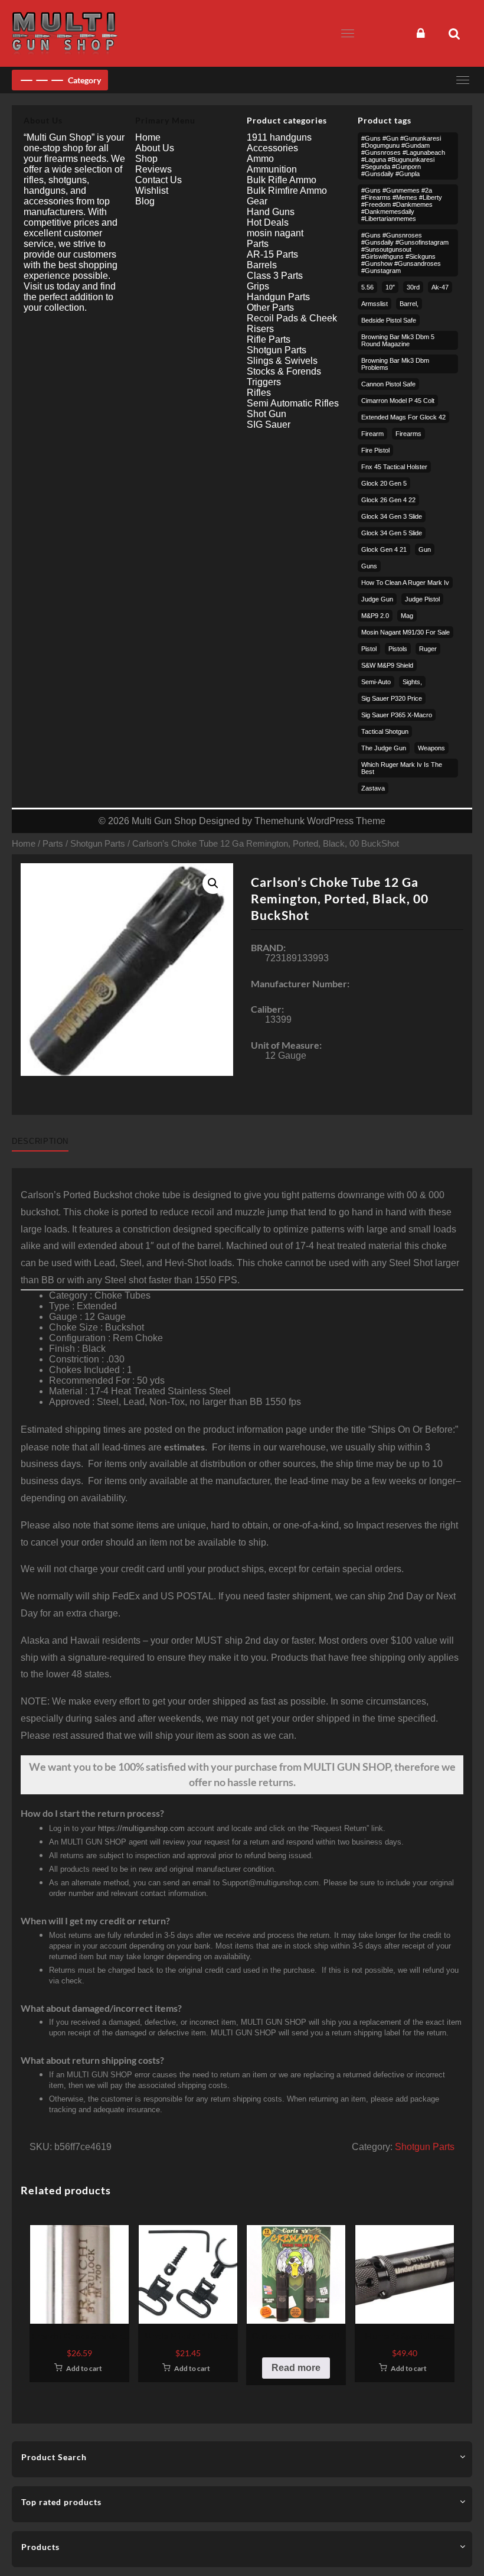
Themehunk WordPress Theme (320, 821)
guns (369, 566)
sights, (412, 682)
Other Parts (270, 308)
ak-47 (440, 287)
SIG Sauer (269, 425)
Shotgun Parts (98, 844)
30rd (413, 287)
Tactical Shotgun (385, 731)
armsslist (375, 304)
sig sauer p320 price (392, 698)
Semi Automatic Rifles (293, 403)
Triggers (264, 382)
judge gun (377, 599)
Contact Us (158, 180)
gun (425, 549)
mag (407, 616)
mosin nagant (275, 233)
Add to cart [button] (84, 2368)
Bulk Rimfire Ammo (287, 191)
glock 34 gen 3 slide (392, 516)
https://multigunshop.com (141, 1828)
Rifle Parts (269, 339)
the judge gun (384, 748)
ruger (428, 649)
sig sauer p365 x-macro (397, 715)
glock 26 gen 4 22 (388, 500)
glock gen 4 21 (384, 549)
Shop (146, 159)
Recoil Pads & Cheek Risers (292, 323)
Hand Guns (271, 212)
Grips (258, 286)
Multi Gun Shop (164, 821)
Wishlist (152, 191)
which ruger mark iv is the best (402, 768)
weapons (431, 748)
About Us (155, 148)
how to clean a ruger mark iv (405, 583)
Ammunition (272, 169)
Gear (257, 201)
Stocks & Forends (284, 371)
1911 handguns (279, 137)
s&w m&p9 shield (387, 665)
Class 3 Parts (275, 276)
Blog (145, 201)
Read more (296, 2368)
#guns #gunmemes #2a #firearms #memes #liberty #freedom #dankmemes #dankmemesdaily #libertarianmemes (402, 204)
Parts (53, 844)
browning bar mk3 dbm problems (395, 364)
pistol (369, 649)
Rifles (259, 393)
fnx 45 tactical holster (394, 467)
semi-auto (376, 682)
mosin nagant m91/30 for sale (405, 632)
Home (24, 844)
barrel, (409, 304)
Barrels (262, 265)
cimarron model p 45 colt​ (398, 401)
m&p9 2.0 (375, 616)
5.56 (367, 287)
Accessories (272, 148)
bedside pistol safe (389, 320)
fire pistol (375, 450)
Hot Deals (268, 222)
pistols (398, 649)
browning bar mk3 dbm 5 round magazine (398, 340)
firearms (408, 434)
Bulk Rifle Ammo (282, 180)
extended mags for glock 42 (403, 417)
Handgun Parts (278, 297)
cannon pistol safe (388, 384)
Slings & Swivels (282, 361)
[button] (213, 883)
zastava (373, 788)
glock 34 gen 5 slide (392, 533)
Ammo (260, 159)
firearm (372, 434)
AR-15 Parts (272, 254)
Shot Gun (266, 414)
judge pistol (422, 599)
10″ (390, 287)
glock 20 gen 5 (384, 483)
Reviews (153, 169)
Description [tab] (40, 1141)
